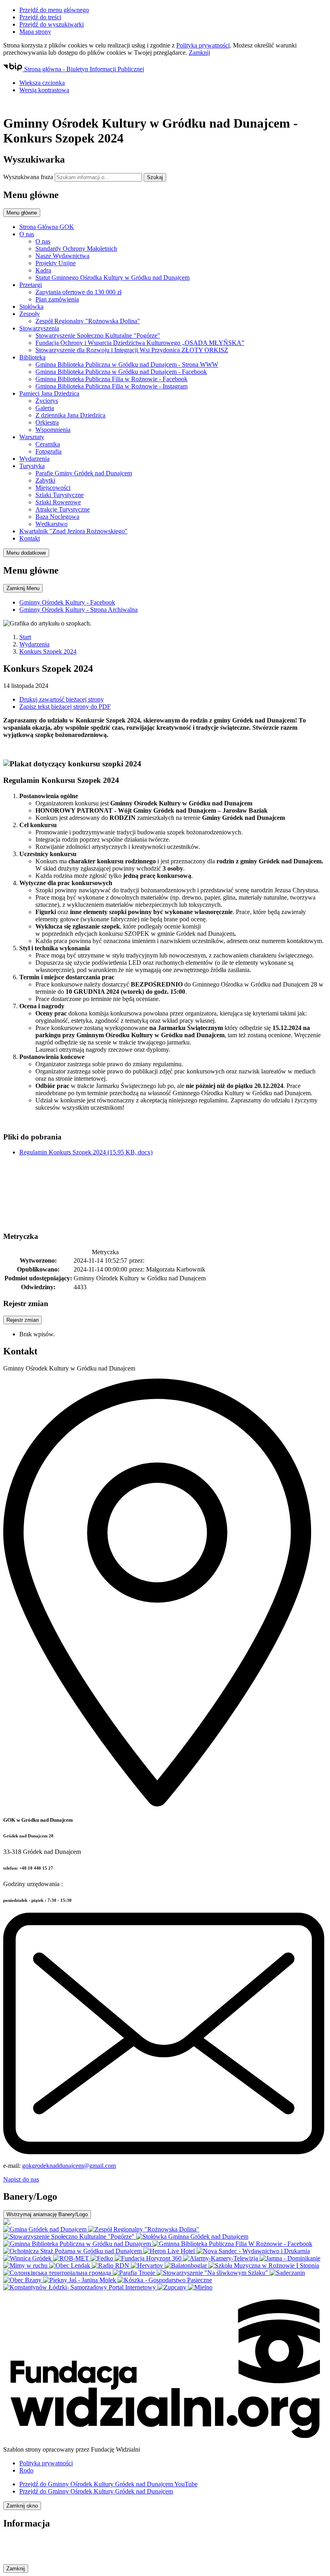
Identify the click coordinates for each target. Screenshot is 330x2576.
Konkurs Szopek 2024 (48, 651)
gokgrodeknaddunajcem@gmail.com (69, 2166)
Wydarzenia (34, 644)
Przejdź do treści (40, 17)
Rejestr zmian (23, 1320)
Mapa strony (35, 32)
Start (25, 637)
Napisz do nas (21, 2179)
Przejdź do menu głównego (54, 10)
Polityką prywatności (203, 45)
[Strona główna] (165, 104)
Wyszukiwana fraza (28, 177)
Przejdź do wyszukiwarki (52, 24)
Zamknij (199, 53)
